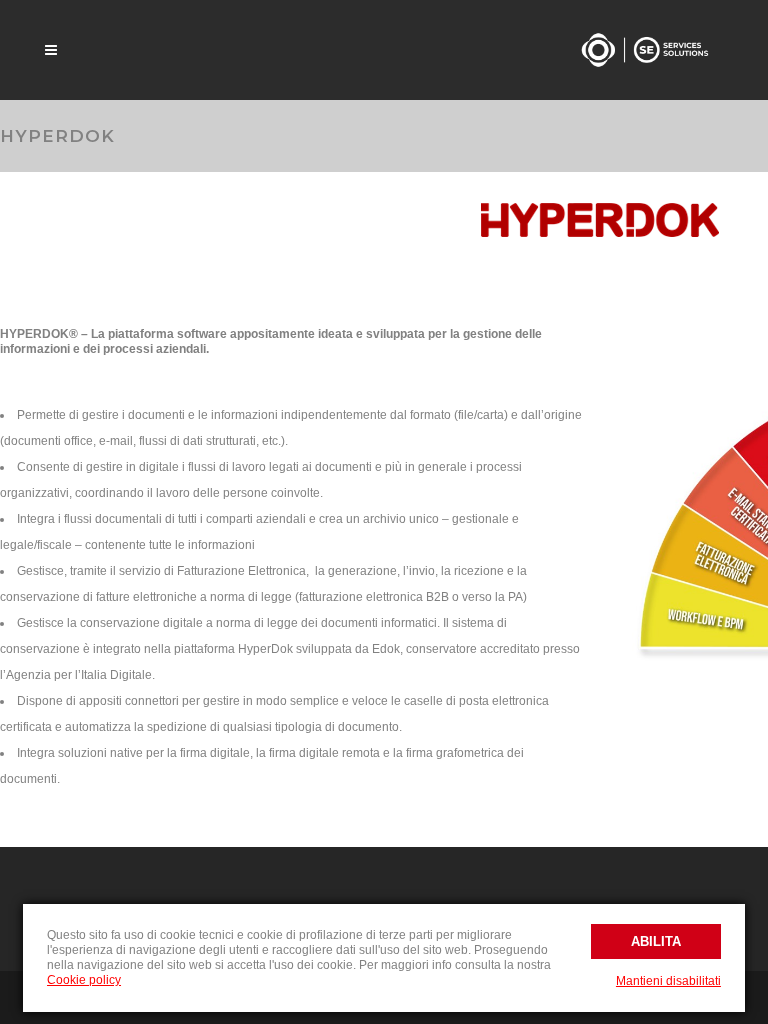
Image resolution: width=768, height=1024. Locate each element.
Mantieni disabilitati (668, 981)
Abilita (656, 941)
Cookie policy (84, 980)
